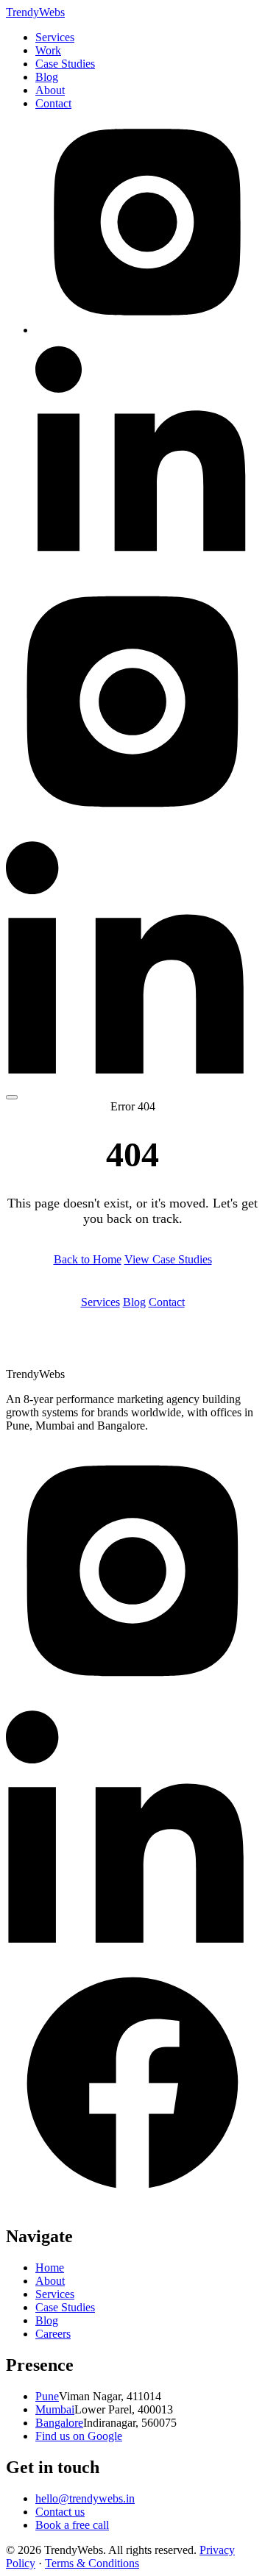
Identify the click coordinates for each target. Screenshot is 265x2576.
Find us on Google (79, 2436)
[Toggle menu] (12, 1097)
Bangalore (59, 2423)
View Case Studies (168, 1259)
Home (50, 2268)
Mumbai (55, 2409)
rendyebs (35, 12)
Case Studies (65, 64)
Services (55, 37)
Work (48, 50)
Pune (47, 2396)
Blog (47, 77)
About (50, 90)
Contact (53, 103)
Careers (53, 2334)
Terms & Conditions (92, 2563)
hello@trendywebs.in (85, 2498)
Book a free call (72, 2525)
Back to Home (88, 1259)
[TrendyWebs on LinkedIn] (147, 556)
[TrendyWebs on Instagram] (147, 330)
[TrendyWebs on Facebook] (132, 2205)
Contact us (60, 2512)
